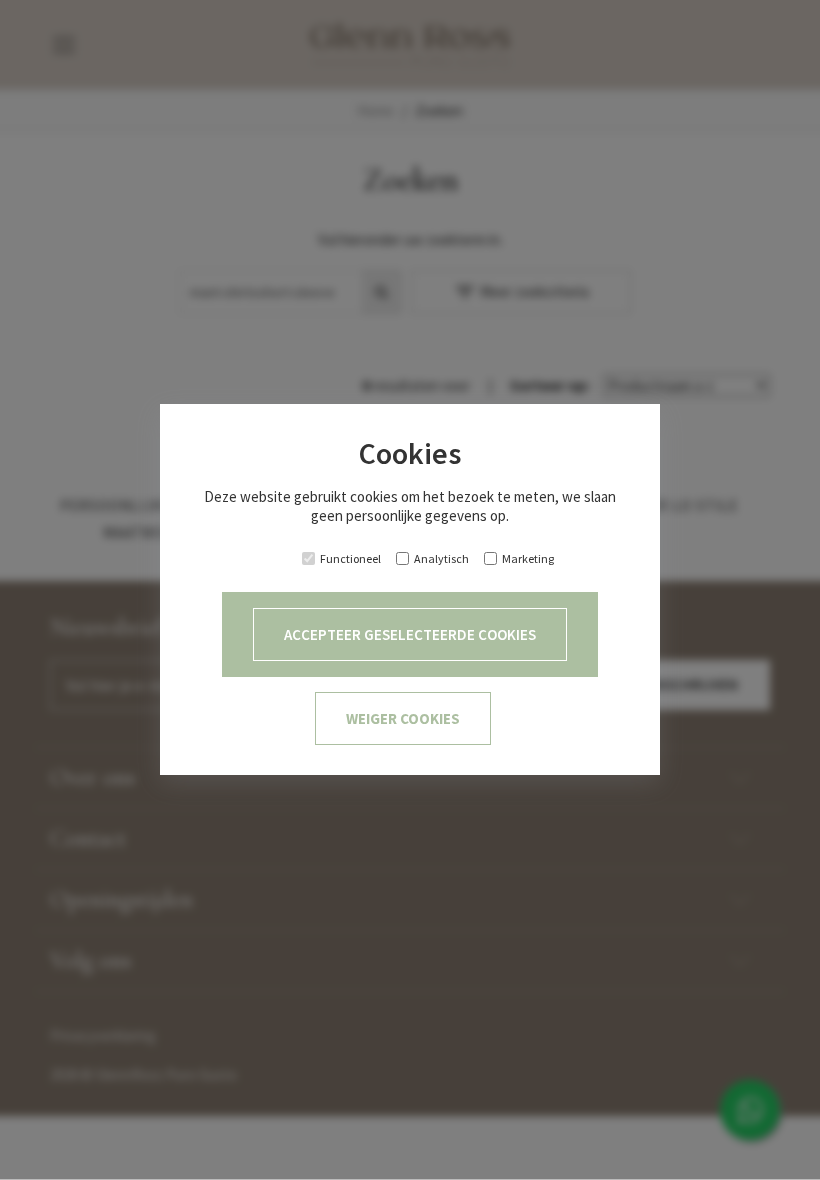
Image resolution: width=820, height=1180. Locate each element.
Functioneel (350, 558)
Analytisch (441, 558)
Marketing (528, 558)
